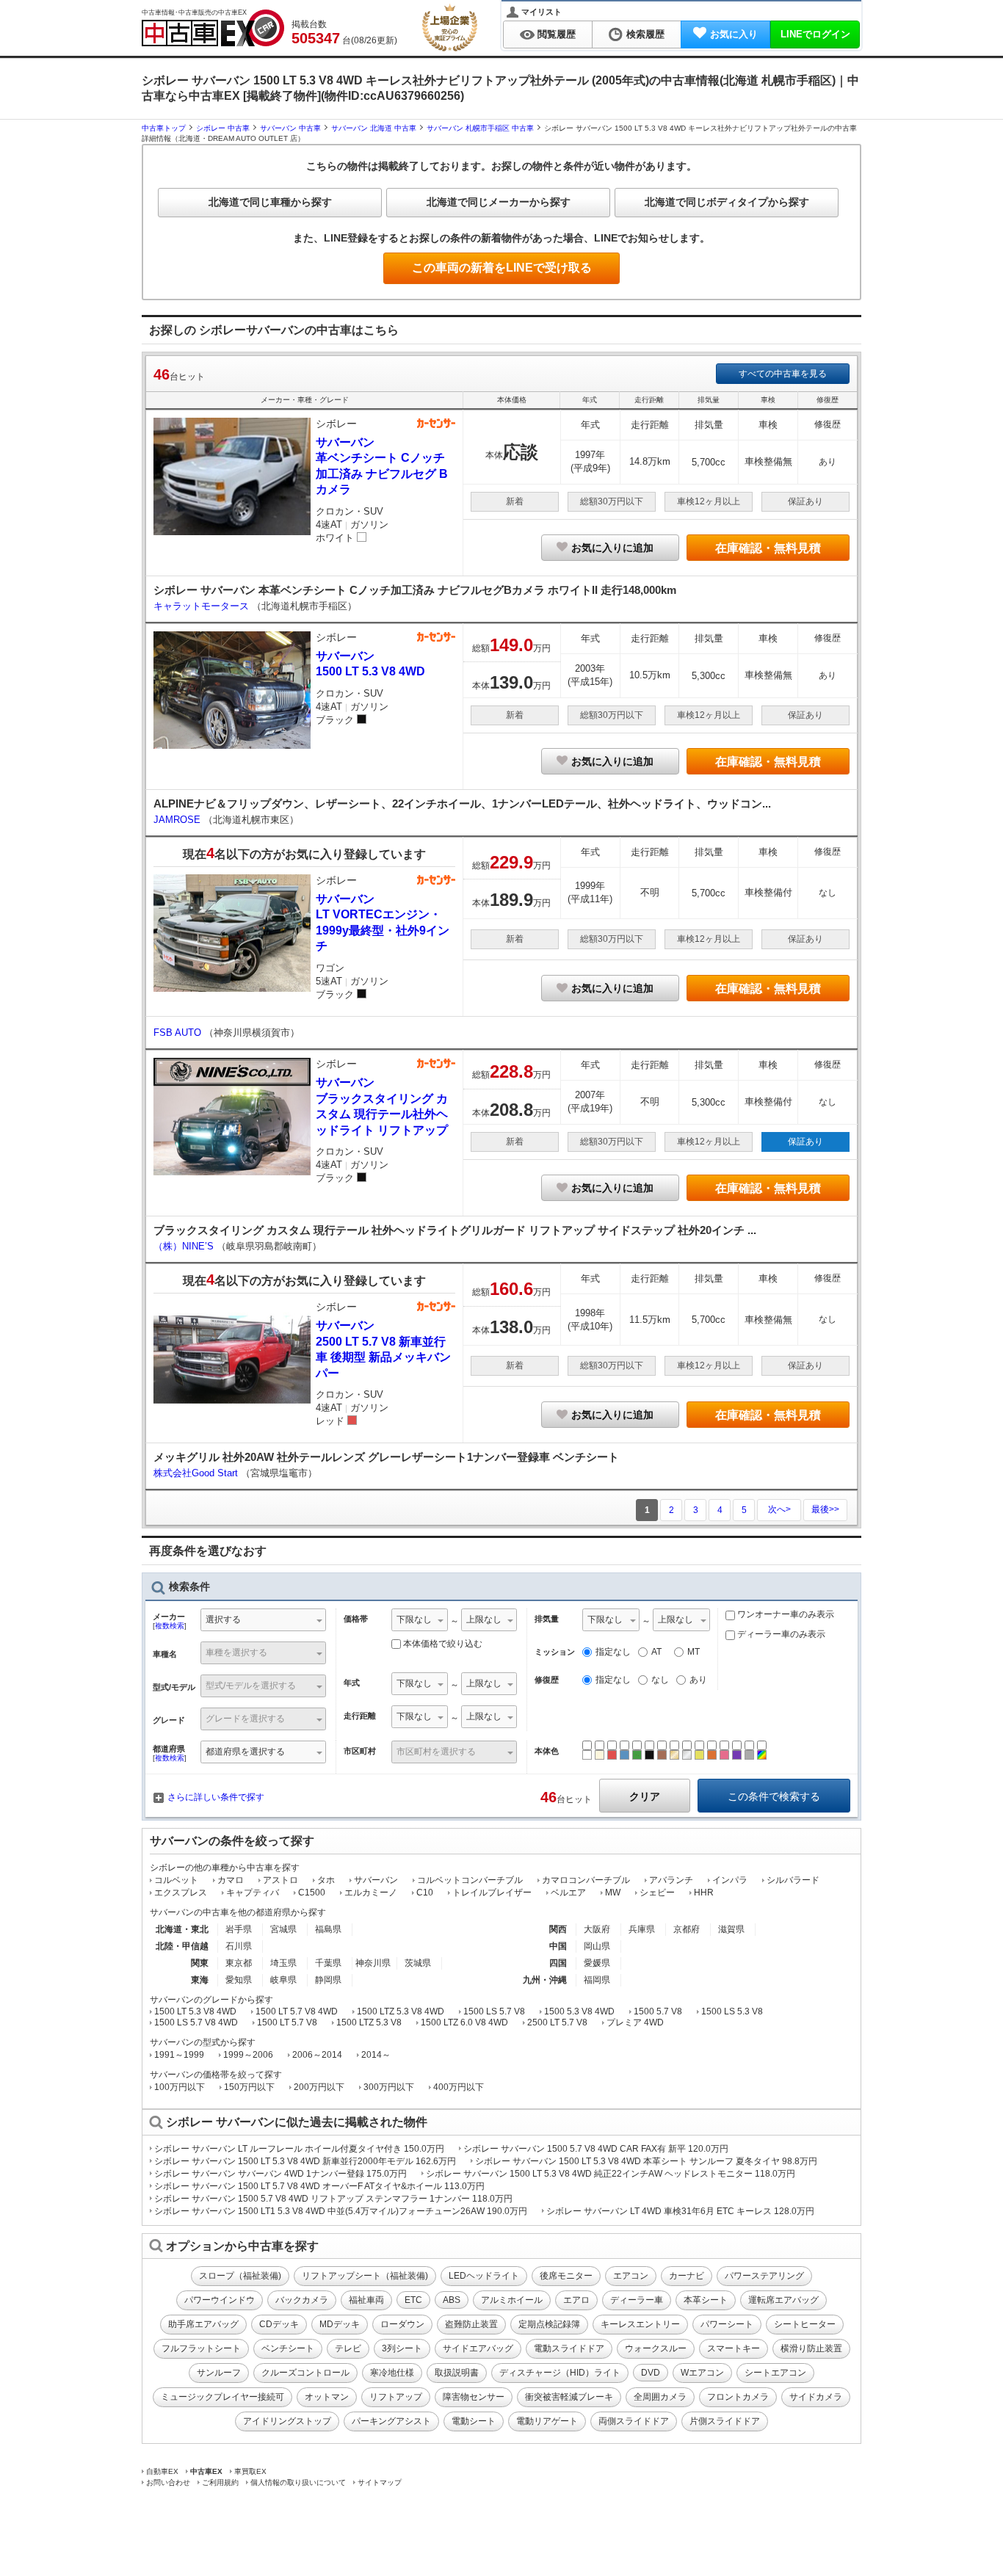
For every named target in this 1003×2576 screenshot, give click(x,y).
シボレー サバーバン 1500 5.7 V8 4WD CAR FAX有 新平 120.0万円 (596, 2149)
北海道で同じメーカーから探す (499, 202)
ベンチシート (288, 2348)
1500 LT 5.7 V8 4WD (297, 2011)
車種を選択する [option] (236, 1652)
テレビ (348, 2348)
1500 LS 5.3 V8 (732, 2011)
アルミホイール (512, 2300)
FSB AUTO (179, 1033)
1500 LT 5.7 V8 (287, 2022)
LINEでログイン (815, 34)
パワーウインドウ (220, 2300)
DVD (651, 2373)
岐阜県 (283, 1980)
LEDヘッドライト (484, 2276)
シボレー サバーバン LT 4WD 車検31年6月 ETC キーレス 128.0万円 (680, 2211)
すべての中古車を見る (783, 374)
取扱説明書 (457, 2373)
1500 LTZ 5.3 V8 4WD (401, 2011)
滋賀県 (731, 1929)
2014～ (376, 2055)
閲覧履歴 (557, 34)
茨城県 (418, 1963)
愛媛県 (597, 1963)
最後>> (825, 1509)
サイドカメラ (816, 2397)
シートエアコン (775, 2373)
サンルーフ (219, 2373)
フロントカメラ (738, 2397)
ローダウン (402, 2324)
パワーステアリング (764, 2276)
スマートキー (734, 2348)
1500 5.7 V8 (658, 2011)
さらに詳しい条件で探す (216, 1797)
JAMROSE (178, 820)
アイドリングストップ (287, 2421)
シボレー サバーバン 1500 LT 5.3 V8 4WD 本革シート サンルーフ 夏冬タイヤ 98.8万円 (646, 2161)
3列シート (402, 2348)
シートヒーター (805, 2324)
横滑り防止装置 (811, 2348)
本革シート (706, 2300)
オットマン (327, 2397)
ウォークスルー (656, 2348)
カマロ (231, 1880)
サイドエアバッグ (478, 2348)
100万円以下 (180, 2087)
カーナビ (687, 2276)
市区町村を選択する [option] (436, 1752)
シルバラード (793, 1880)
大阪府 (597, 1929)
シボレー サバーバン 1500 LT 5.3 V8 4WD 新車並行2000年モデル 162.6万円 (305, 2161)
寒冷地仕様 (392, 2373)
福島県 (328, 1929)
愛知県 (239, 1980)
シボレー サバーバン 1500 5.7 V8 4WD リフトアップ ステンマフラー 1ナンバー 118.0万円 (333, 2199)
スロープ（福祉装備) (240, 2276)
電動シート (474, 2421)
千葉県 (328, 1963)
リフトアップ (396, 2397)
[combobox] (263, 1621)
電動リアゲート (547, 2421)
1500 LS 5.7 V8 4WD (196, 2022)
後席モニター (566, 2276)
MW (613, 1893)
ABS (452, 2300)
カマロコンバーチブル (586, 1880)
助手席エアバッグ (203, 2324)
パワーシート (727, 2324)
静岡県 (328, 1980)
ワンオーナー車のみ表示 (785, 1614)
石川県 (239, 1946)
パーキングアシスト (391, 2421)
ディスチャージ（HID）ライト (560, 2373)
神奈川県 (373, 1963)
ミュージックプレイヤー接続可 (222, 2397)
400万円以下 (459, 2087)
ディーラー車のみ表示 (780, 1634)
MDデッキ (340, 2324)
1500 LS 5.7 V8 (494, 2011)
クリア (645, 1796)
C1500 (312, 1893)
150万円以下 (249, 2087)
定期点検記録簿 (549, 2324)
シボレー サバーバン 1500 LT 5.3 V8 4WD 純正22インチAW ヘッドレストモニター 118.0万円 (611, 2174)
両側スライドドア (634, 2421)
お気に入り (734, 34)
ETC (413, 2300)
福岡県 (597, 1980)
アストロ (280, 1880)
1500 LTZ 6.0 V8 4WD (464, 2022)
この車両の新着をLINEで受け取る (502, 268)
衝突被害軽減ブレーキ (569, 2397)
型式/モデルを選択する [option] (251, 1686)
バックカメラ (302, 2300)
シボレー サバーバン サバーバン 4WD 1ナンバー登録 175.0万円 (280, 2174)
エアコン (631, 2276)
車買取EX (250, 2471)
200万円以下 (319, 2087)
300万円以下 (389, 2087)
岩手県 (239, 1929)
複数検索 (170, 1626)
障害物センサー (474, 2397)
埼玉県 (283, 1963)
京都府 (687, 1929)
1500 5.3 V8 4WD (579, 2011)
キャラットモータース (203, 606)
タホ (326, 1880)
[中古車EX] (213, 28)
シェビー (657, 1893)
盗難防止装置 (471, 2324)
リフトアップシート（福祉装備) (365, 2276)
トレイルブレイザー (492, 1893)
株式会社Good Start (197, 1473)
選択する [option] (223, 1619)
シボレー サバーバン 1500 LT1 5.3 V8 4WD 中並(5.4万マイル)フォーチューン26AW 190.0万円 (341, 2211)
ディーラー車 (637, 2300)
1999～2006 (248, 2055)
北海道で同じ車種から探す (270, 202)
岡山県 (597, 1946)
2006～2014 (317, 2055)
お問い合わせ (168, 2482)
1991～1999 (179, 2055)
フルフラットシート (201, 2348)
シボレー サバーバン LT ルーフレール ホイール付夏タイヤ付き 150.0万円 (299, 2149)
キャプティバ (253, 1893)
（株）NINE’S (185, 1246)
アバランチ (671, 1880)
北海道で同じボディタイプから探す (727, 202)
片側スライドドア (725, 2421)
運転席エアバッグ (783, 2300)
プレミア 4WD (635, 2022)
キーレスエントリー (640, 2324)
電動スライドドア (569, 2348)
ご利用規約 (220, 2482)
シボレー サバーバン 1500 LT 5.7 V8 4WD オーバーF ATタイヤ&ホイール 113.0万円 (319, 2186)
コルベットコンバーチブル (470, 1880)
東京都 (239, 1963)
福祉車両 (366, 2300)
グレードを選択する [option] (245, 1719)
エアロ (576, 2300)
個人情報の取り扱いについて (298, 2482)
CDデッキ (279, 2324)
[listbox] (420, 1621)
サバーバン (376, 1880)
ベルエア (568, 1893)
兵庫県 (642, 1929)
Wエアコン (702, 2373)
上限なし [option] (484, 1619)
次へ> (779, 1509)
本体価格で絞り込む (443, 1644)
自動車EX (162, 2471)
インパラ (730, 1880)
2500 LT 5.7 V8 (557, 2022)
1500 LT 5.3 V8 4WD (195, 2011)
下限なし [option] (414, 1619)
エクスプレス (181, 1893)
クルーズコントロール (305, 2373)
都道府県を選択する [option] (245, 1752)
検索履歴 (645, 34)
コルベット (176, 1880)
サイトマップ (380, 2482)
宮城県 (283, 1929)
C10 (425, 1893)
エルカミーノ (371, 1893)
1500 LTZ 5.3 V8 (369, 2022)
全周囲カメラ (660, 2397)
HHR (704, 1893)
